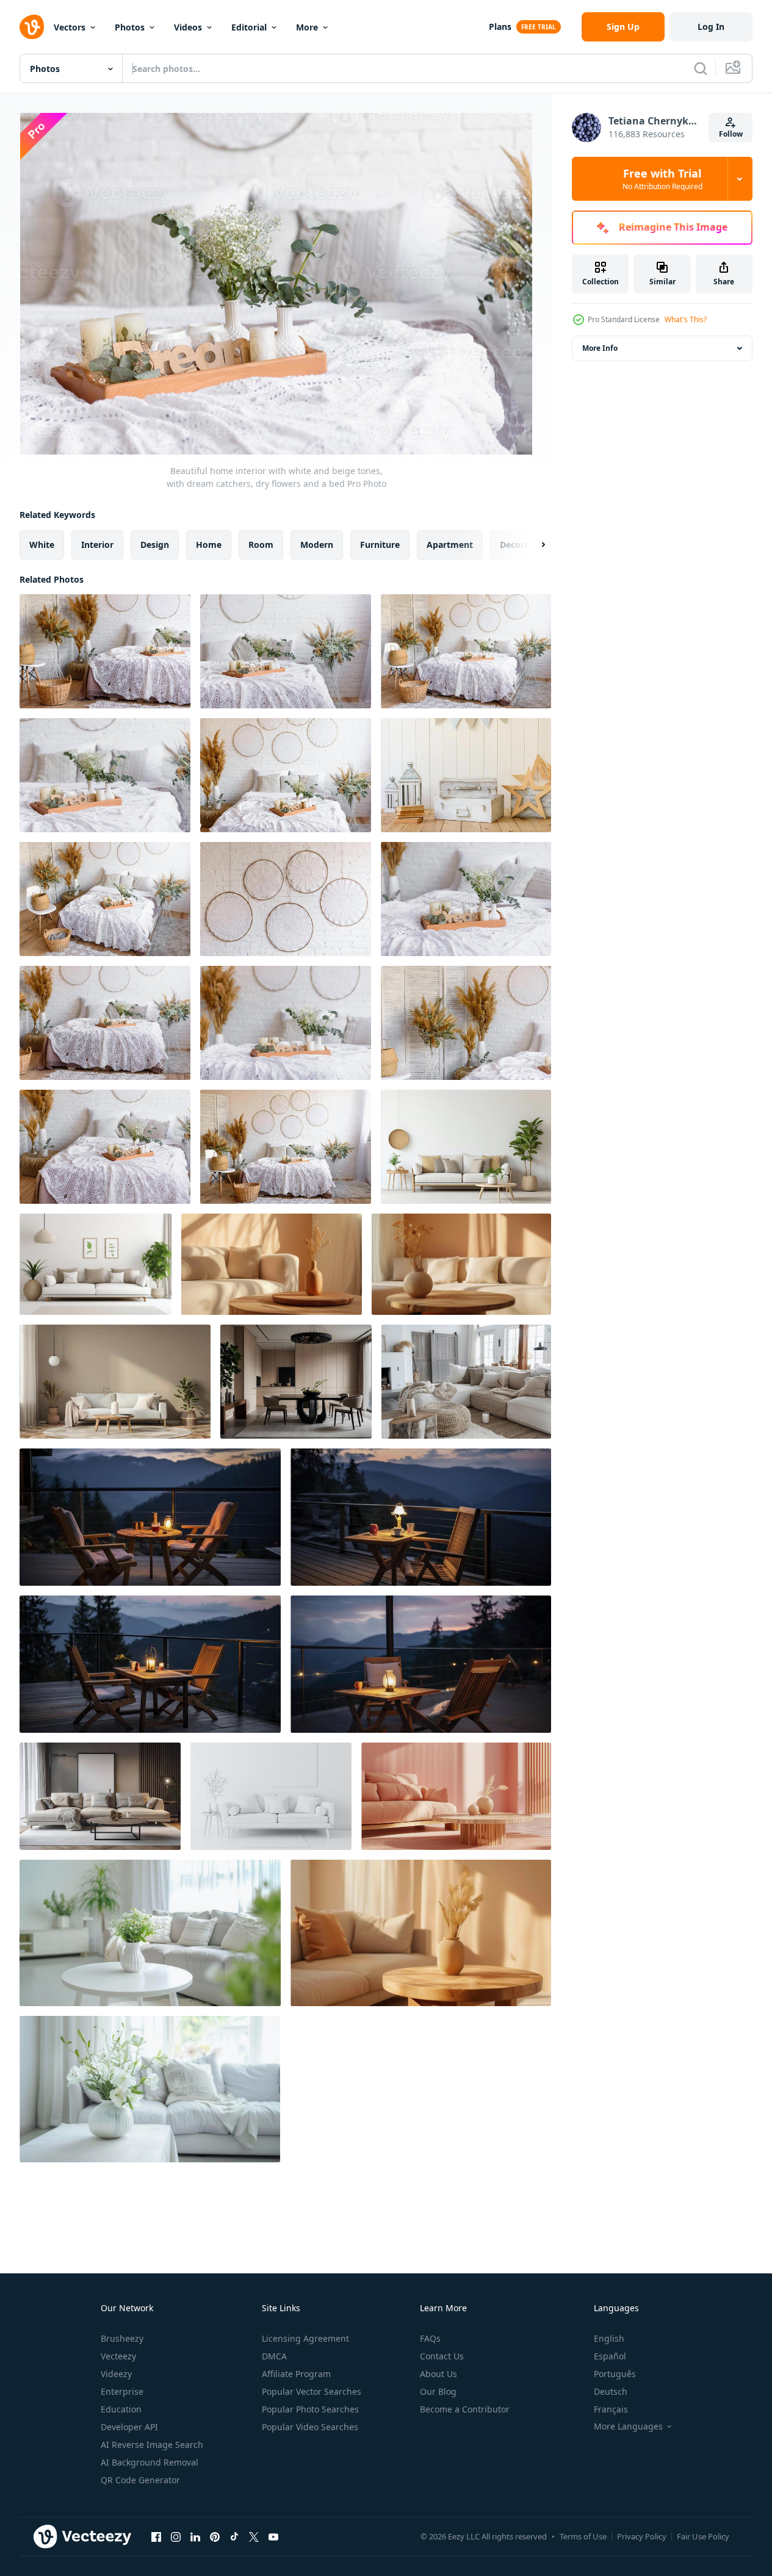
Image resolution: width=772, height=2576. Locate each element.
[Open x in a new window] (254, 2536)
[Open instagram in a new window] (176, 2536)
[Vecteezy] (32, 27)
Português (615, 2374)
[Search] (701, 68)
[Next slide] (533, 545)
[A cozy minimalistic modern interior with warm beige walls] (115, 1382)
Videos (188, 27)
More (307, 27)
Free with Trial (662, 179)
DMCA (274, 2356)
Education (121, 2409)
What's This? (686, 319)
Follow (731, 134)
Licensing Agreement (305, 2338)
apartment (450, 545)
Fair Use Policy (703, 2536)
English (609, 2338)
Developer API (129, 2427)
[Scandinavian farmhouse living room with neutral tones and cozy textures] (466, 1382)
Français (611, 2409)
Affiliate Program (296, 2374)
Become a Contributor (465, 2409)
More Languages (628, 2427)
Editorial (249, 27)
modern (317, 545)
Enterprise (122, 2391)
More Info (600, 348)
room (261, 545)
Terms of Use (583, 2536)
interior (97, 545)
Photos (130, 27)
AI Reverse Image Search (152, 2445)
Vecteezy (118, 2356)
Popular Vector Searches (312, 2391)
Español (610, 2356)
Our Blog (438, 2391)
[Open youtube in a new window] (273, 2536)
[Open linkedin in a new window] (195, 2536)
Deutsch (611, 2391)
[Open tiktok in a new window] (234, 2536)
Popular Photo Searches (310, 2409)
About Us (438, 2374)
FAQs (430, 2338)
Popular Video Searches (310, 2427)
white (42, 545)
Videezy (116, 2374)
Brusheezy (122, 2338)
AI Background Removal (150, 2462)
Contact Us (442, 2356)
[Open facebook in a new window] (156, 2536)
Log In (711, 27)
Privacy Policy (642, 2536)
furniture (380, 545)
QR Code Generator (140, 2480)
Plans (500, 27)
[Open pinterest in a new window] (215, 2536)
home (209, 545)
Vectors (70, 27)
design (155, 545)
